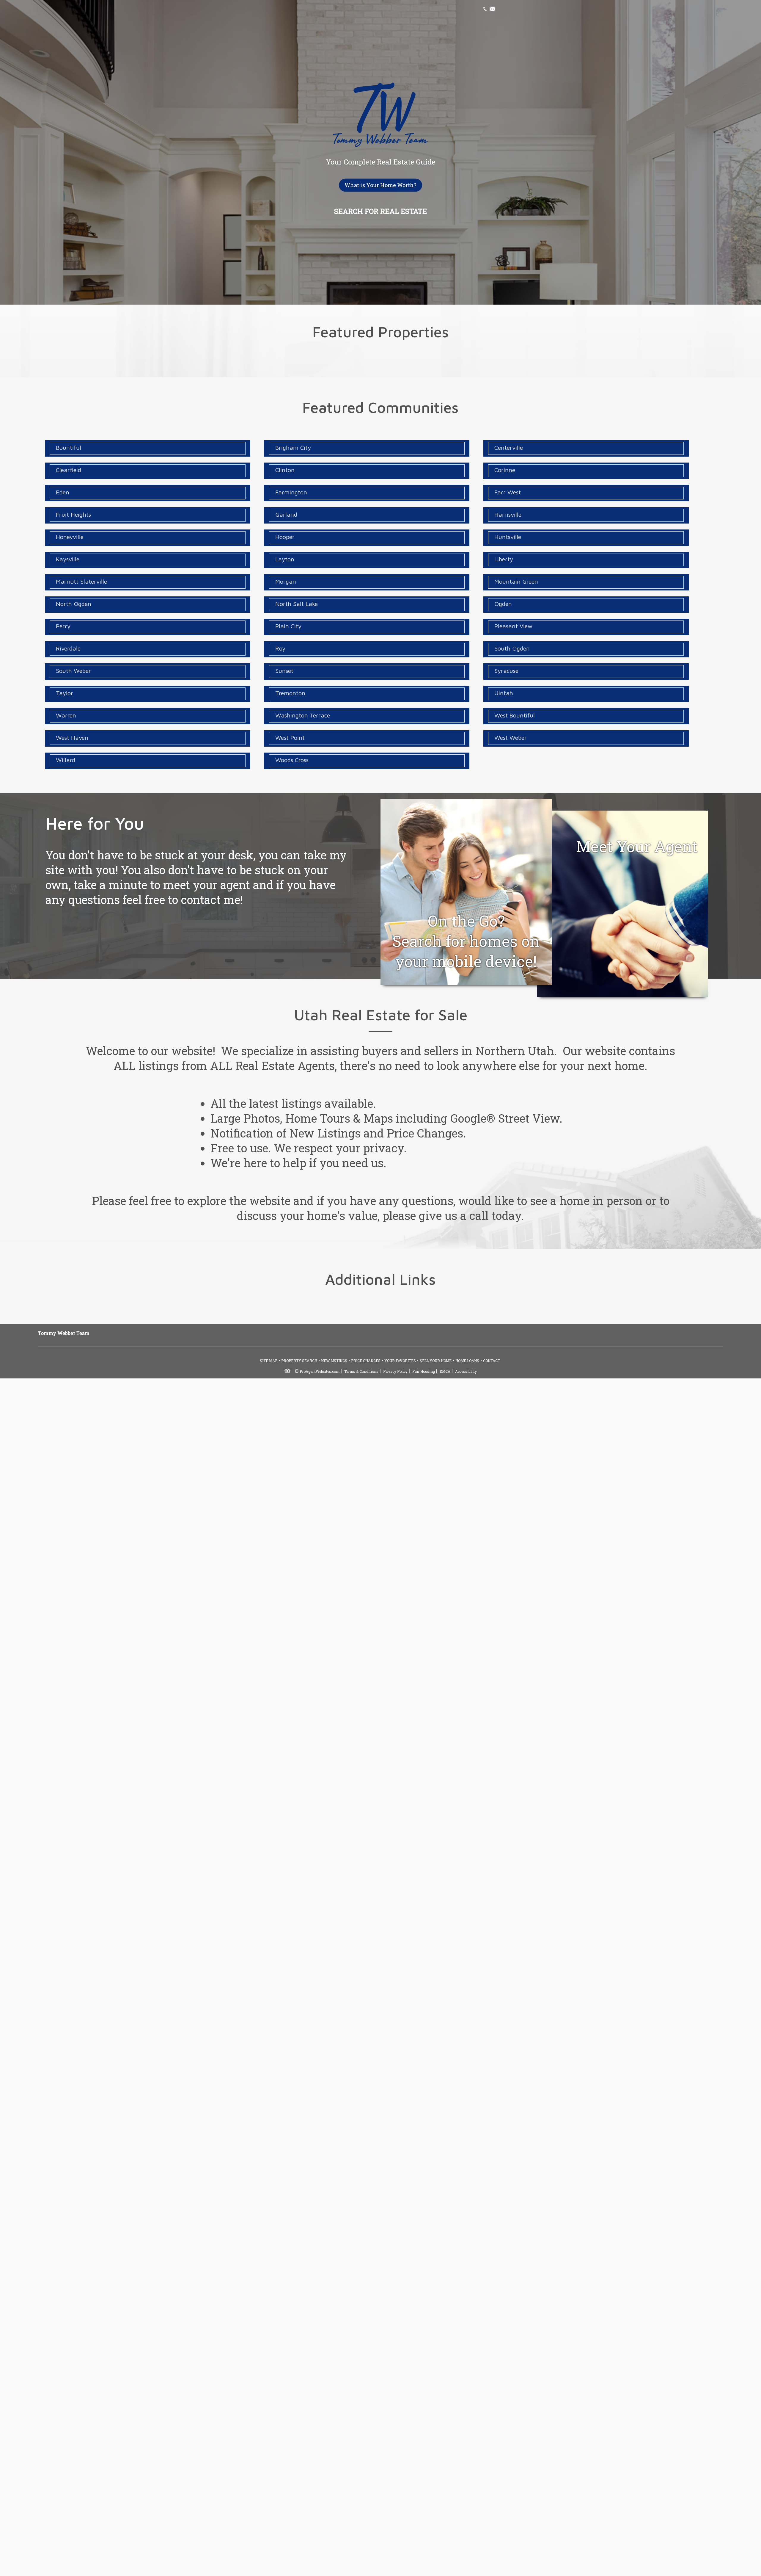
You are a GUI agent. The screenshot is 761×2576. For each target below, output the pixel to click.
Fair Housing (424, 1371)
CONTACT (492, 1361)
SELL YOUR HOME (436, 1361)
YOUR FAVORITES (400, 1361)
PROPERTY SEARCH (299, 1361)
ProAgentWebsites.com (320, 1371)
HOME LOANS (467, 1361)
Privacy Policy (395, 1371)
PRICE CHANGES (366, 1361)
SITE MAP (269, 1361)
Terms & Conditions (361, 1371)
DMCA (445, 1371)
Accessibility (466, 1371)
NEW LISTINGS (334, 1361)
